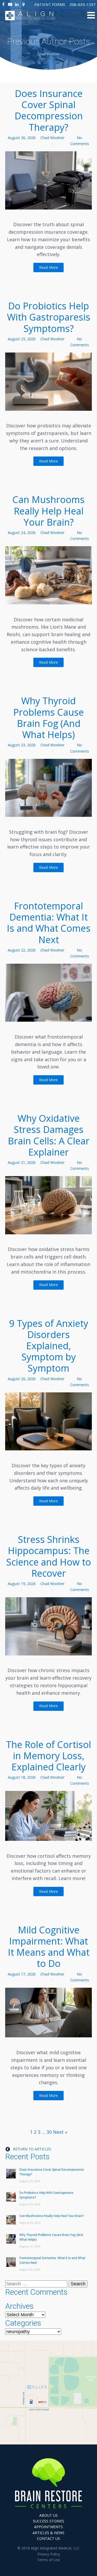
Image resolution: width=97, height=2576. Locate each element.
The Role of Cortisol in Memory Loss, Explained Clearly (48, 1756)
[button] (50, 4)
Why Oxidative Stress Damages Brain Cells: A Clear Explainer (49, 1135)
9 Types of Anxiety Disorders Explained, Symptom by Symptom (49, 1346)
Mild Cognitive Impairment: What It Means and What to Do (49, 1947)
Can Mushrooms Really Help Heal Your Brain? (48, 511)
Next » (60, 2132)
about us (48, 2515)
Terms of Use (48, 2560)
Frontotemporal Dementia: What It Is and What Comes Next (49, 923)
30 (49, 2132)
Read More (48, 267)
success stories (48, 2521)
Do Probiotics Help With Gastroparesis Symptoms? (49, 317)
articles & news (48, 2533)
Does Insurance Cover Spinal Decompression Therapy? (49, 110)
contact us (48, 2538)
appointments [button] (48, 2527)
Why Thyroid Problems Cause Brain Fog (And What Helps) (48, 718)
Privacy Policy (49, 2554)
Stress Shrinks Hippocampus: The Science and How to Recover (49, 1556)
